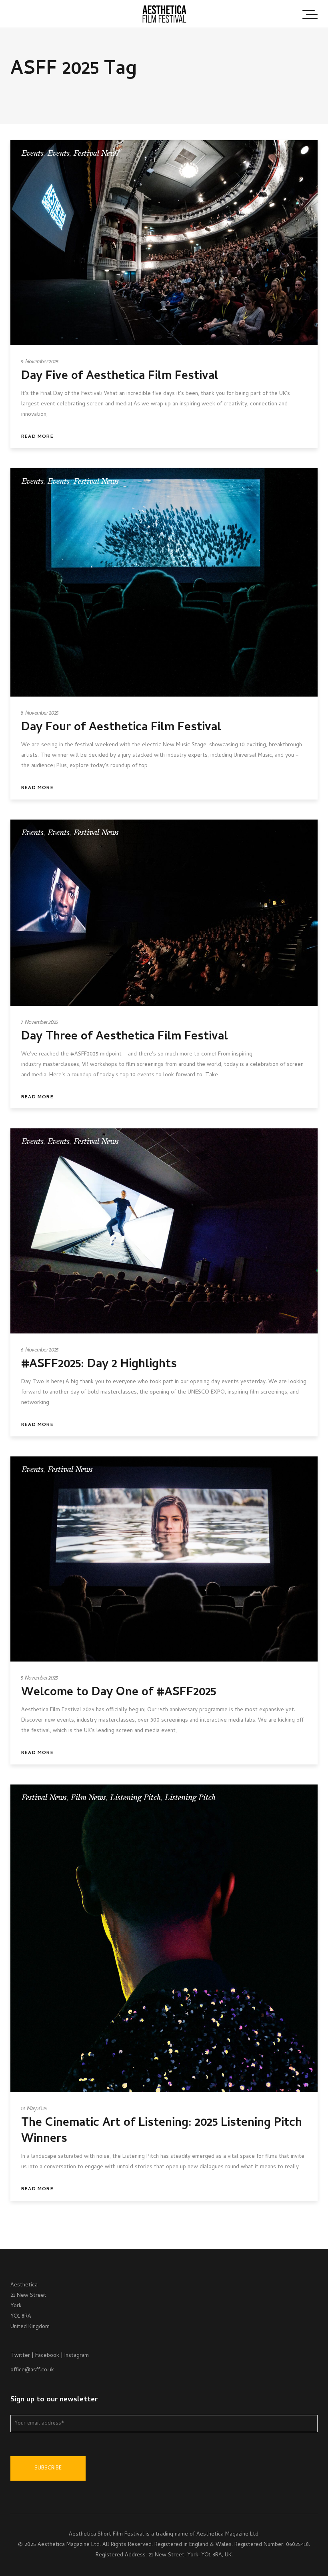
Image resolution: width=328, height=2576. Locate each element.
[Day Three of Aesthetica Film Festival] (164, 913)
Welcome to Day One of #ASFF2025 (119, 1693)
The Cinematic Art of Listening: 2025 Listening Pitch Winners (162, 2132)
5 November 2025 (40, 1679)
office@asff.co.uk (32, 2370)
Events (33, 153)
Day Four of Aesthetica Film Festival (121, 728)
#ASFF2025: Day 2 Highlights (99, 1365)
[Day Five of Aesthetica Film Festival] (164, 243)
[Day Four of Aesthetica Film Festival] (164, 582)
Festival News (96, 153)
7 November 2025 (40, 1023)
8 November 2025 (40, 714)
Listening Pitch (135, 1798)
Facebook (47, 2356)
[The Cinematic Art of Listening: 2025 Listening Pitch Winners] (164, 1938)
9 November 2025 (40, 362)
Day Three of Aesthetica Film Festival (125, 1037)
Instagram (77, 2356)
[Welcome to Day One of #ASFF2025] (164, 1559)
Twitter (20, 2356)
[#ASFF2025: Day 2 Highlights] (164, 1231)
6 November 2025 (40, 1350)
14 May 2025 (34, 2109)
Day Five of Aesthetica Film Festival (120, 377)
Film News (88, 1798)
